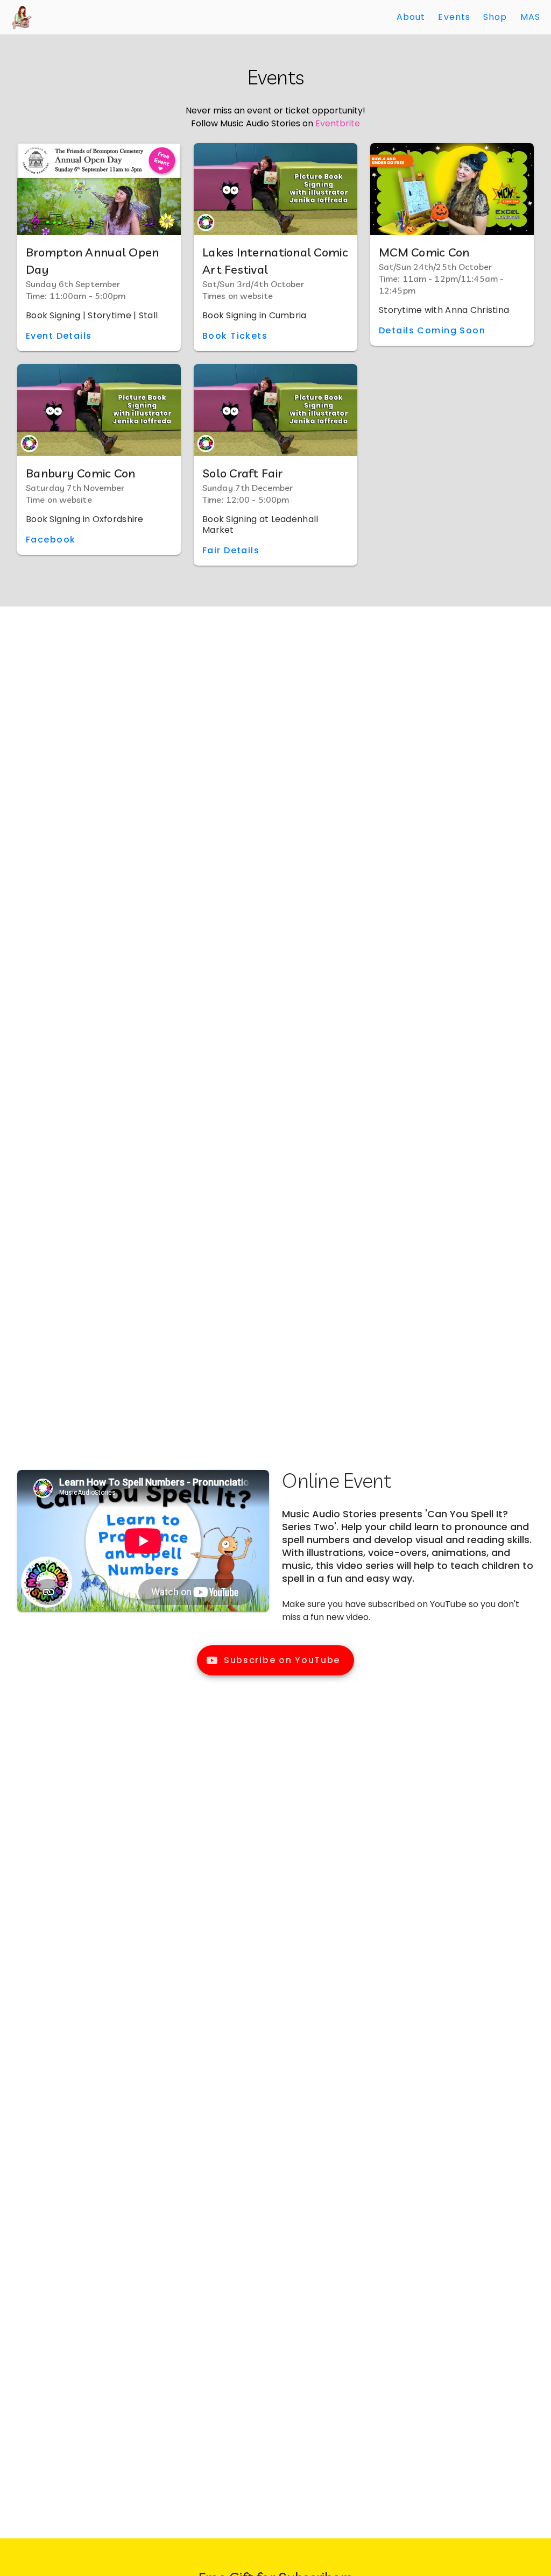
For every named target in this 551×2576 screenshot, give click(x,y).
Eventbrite (338, 123)
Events (454, 17)
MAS (530, 17)
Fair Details (231, 550)
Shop (495, 17)
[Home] (22, 17)
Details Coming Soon (432, 330)
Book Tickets (235, 336)
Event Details (59, 336)
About (411, 17)
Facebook (51, 540)
